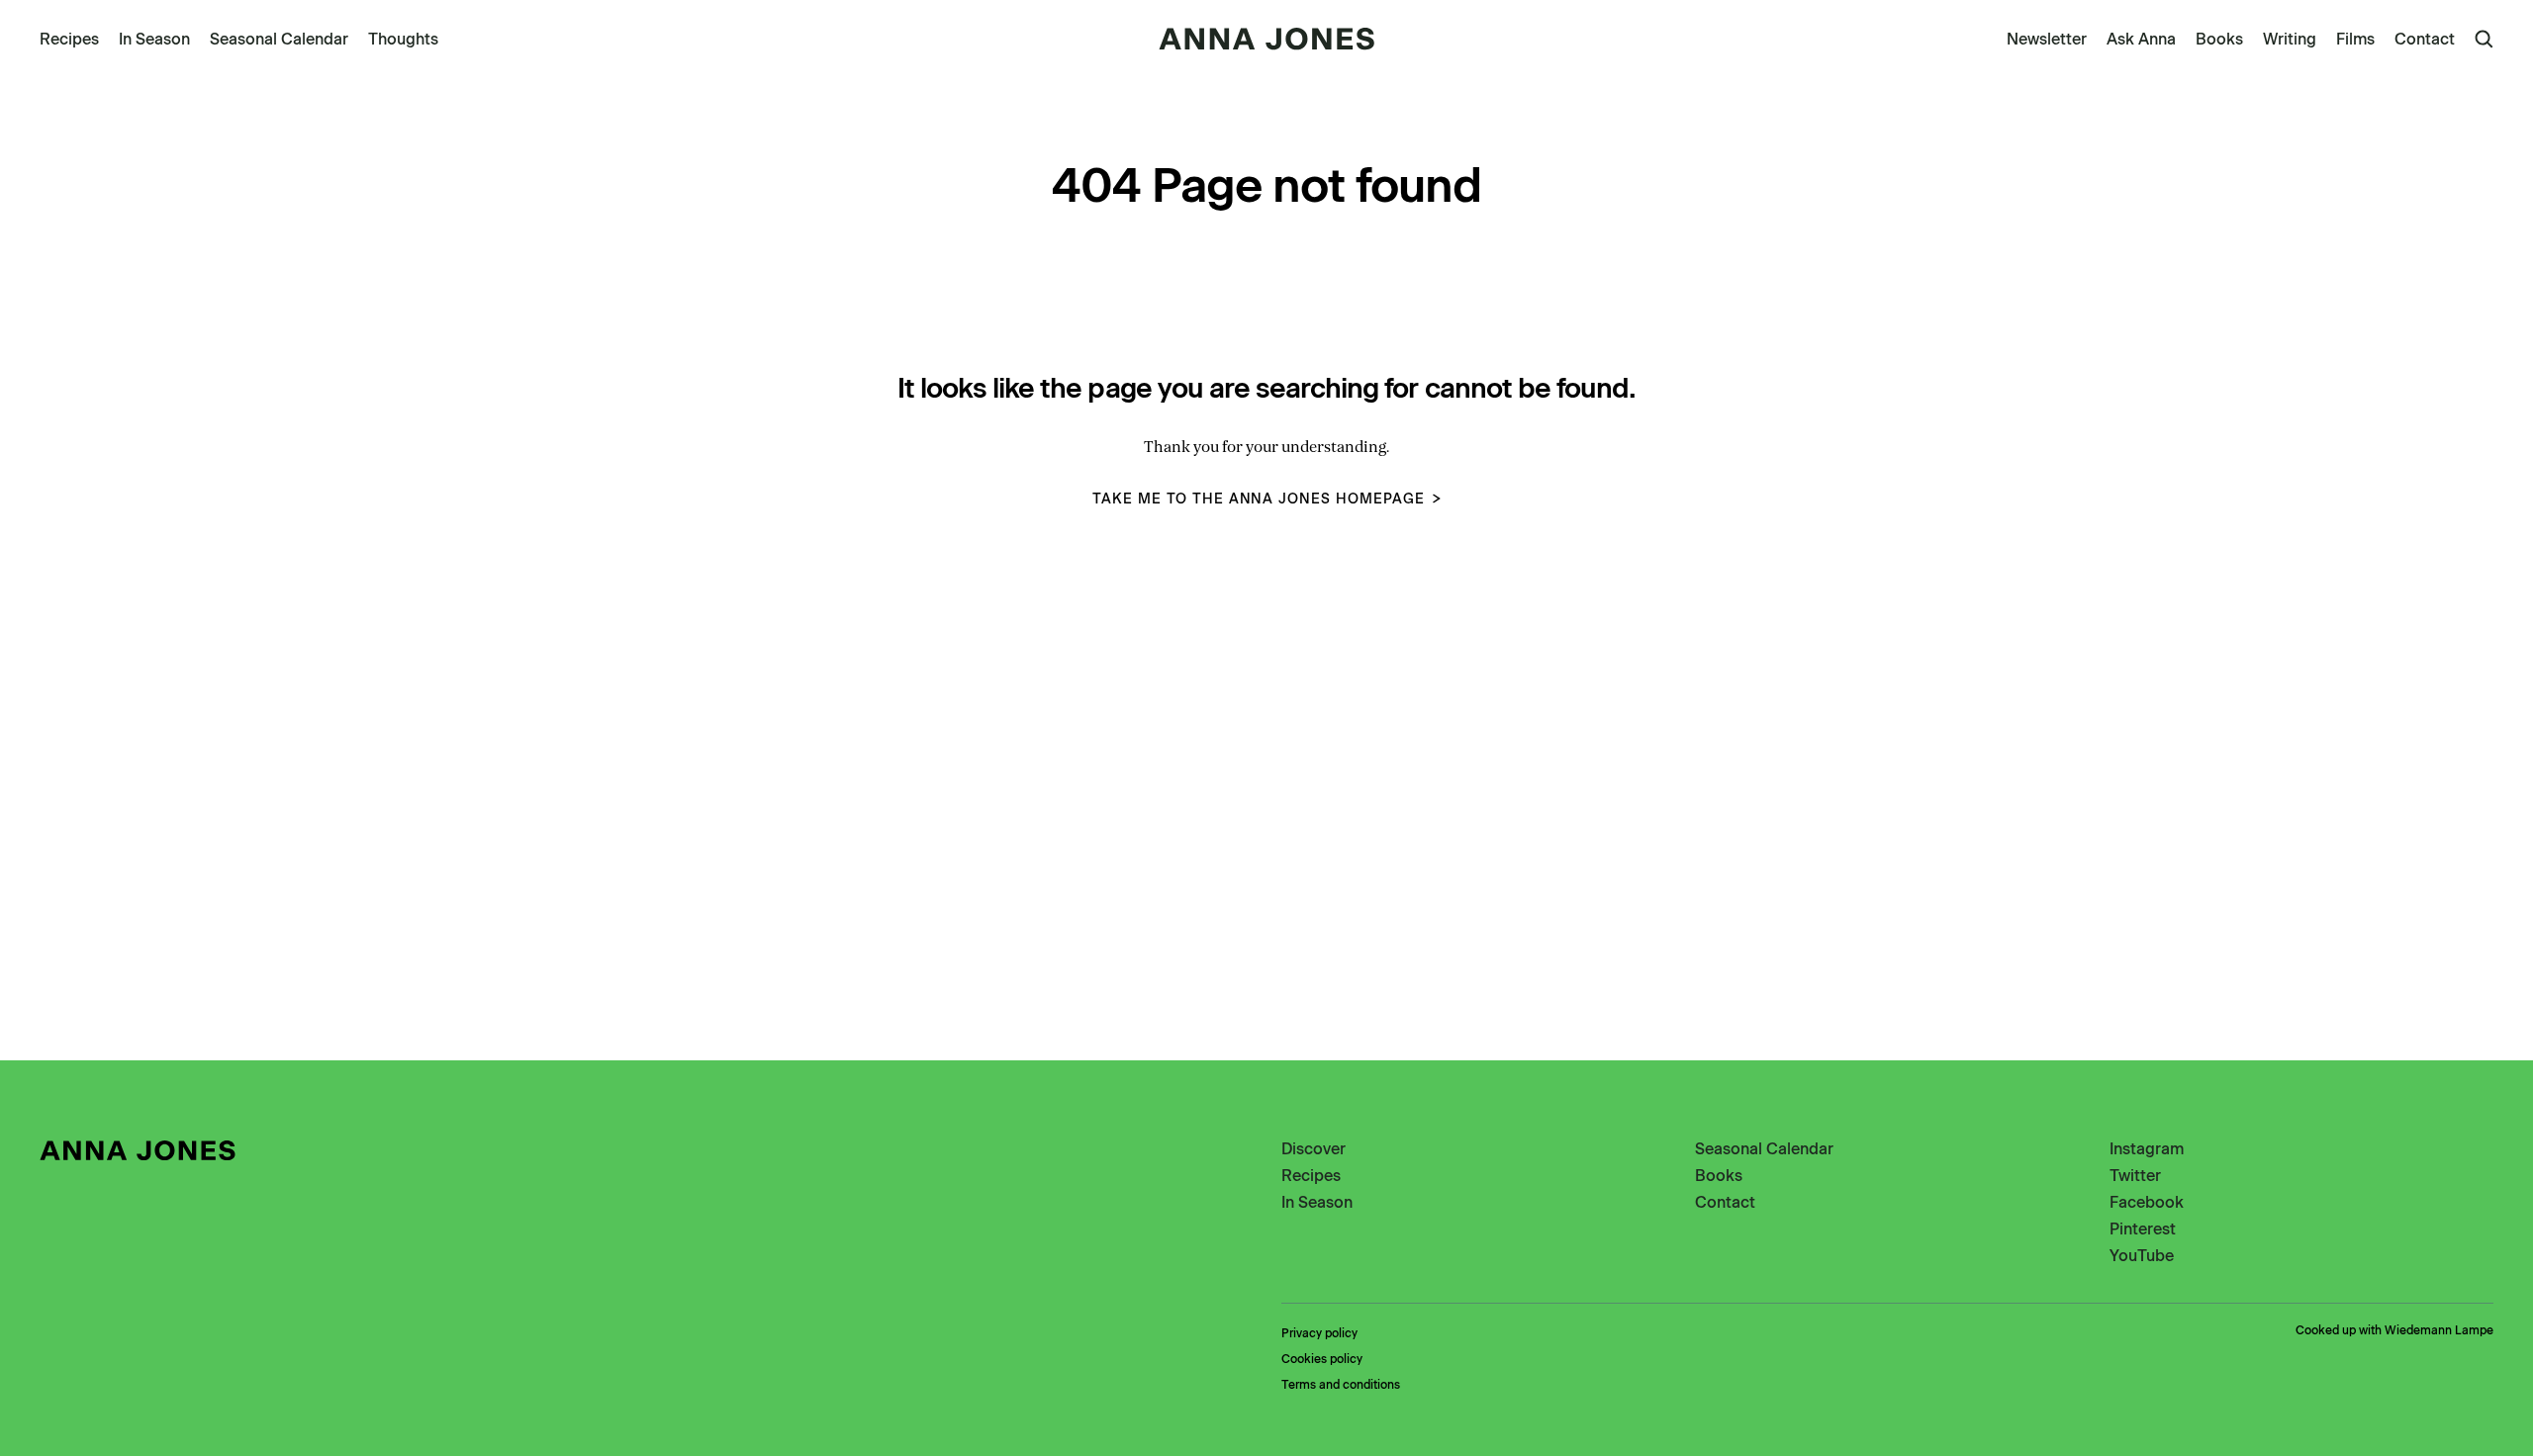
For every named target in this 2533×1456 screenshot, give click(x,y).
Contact (2425, 39)
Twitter (2135, 1176)
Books (2219, 39)
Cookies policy (1322, 1359)
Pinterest (2143, 1229)
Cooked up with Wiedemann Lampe (2394, 1330)
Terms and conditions (1341, 1385)
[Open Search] (2484, 39)
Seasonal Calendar (279, 39)
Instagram (2147, 1149)
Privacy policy (1319, 1333)
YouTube (2142, 1256)
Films (2355, 39)
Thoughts (403, 39)
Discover (1313, 1149)
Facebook (2147, 1202)
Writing (2290, 39)
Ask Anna (2141, 39)
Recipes (69, 39)
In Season (154, 39)
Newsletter (2047, 39)
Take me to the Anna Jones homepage (1259, 499)
